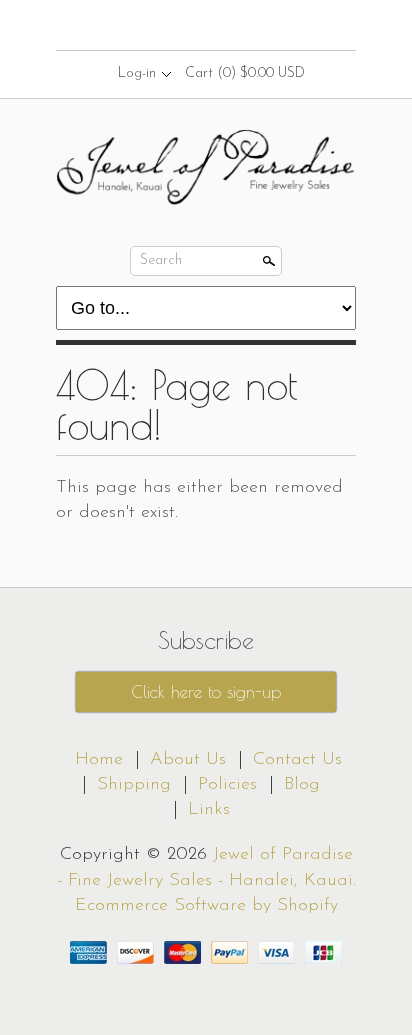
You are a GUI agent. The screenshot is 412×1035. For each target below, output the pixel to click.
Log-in (137, 73)
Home (99, 760)
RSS (171, 26)
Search (161, 260)
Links (209, 810)
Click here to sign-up (206, 692)
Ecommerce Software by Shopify (206, 906)
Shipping (134, 785)
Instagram (239, 26)
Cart (245, 73)
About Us (188, 760)
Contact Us (297, 760)
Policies (227, 785)
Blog (302, 785)
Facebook (205, 26)
